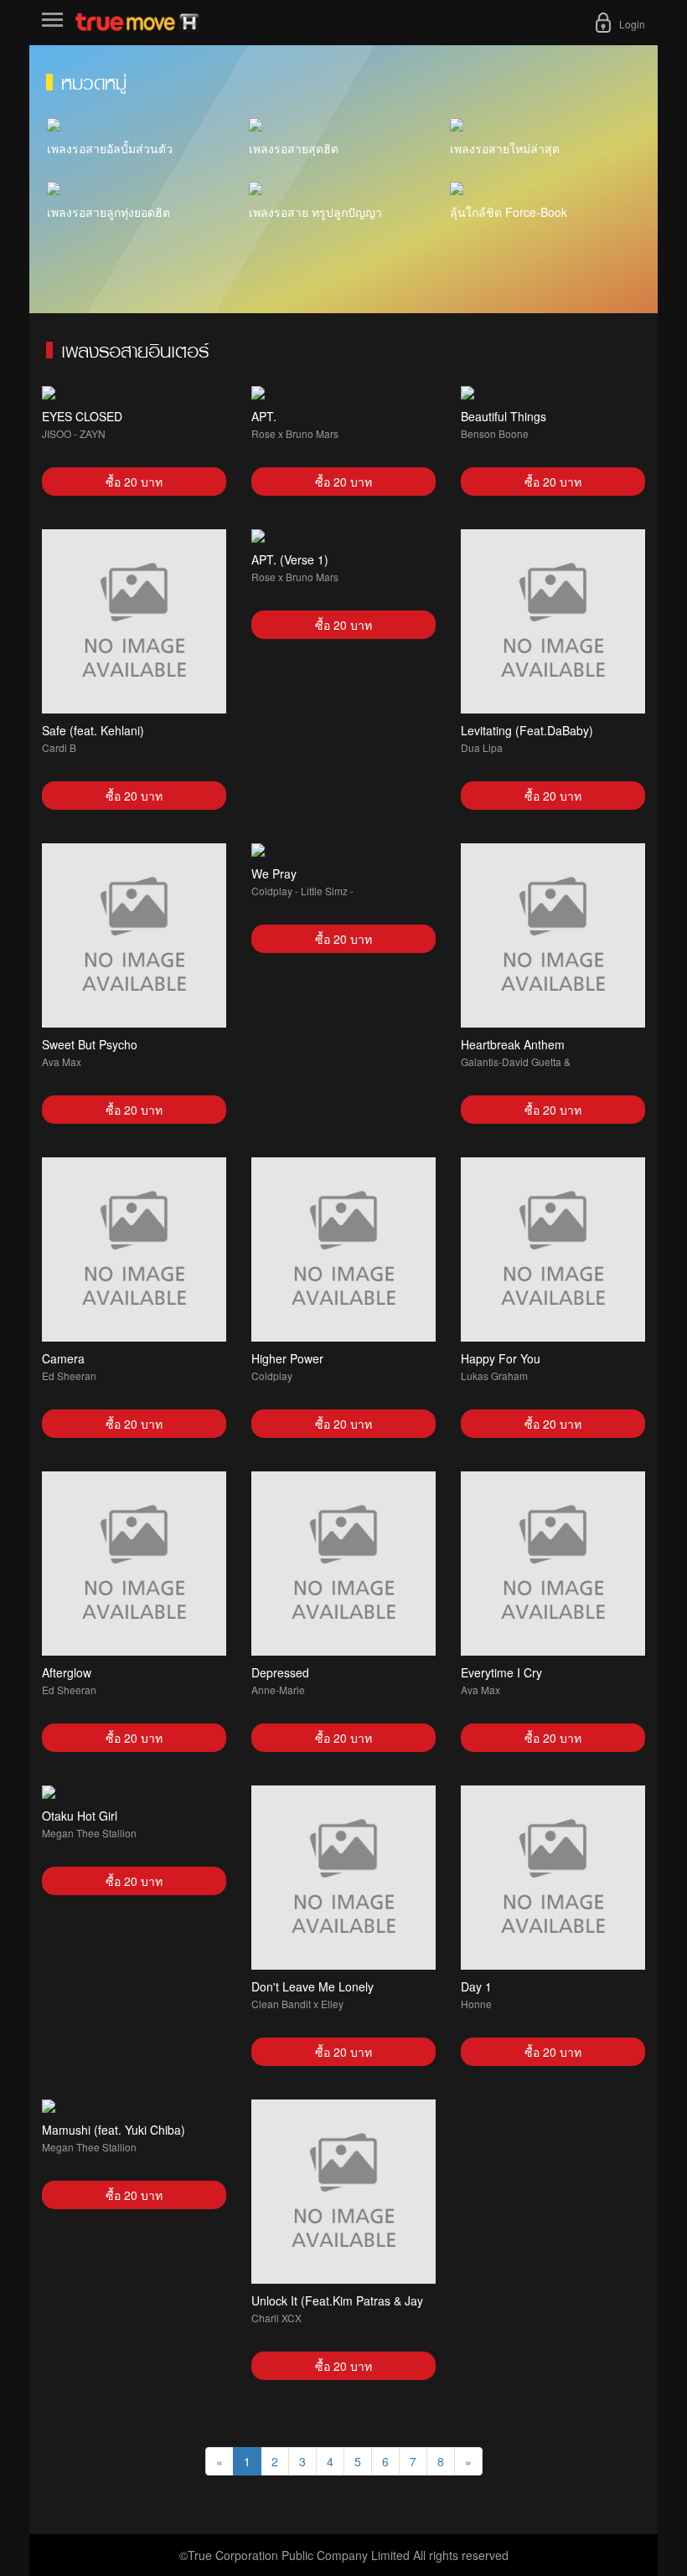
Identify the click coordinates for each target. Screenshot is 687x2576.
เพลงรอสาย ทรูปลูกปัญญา (315, 212)
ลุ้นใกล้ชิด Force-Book (509, 212)
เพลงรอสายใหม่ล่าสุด (505, 148)
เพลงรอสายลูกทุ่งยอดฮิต (108, 212)
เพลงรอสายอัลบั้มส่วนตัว (110, 148)
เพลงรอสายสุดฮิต (294, 148)
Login (632, 24)
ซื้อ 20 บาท (134, 482)
